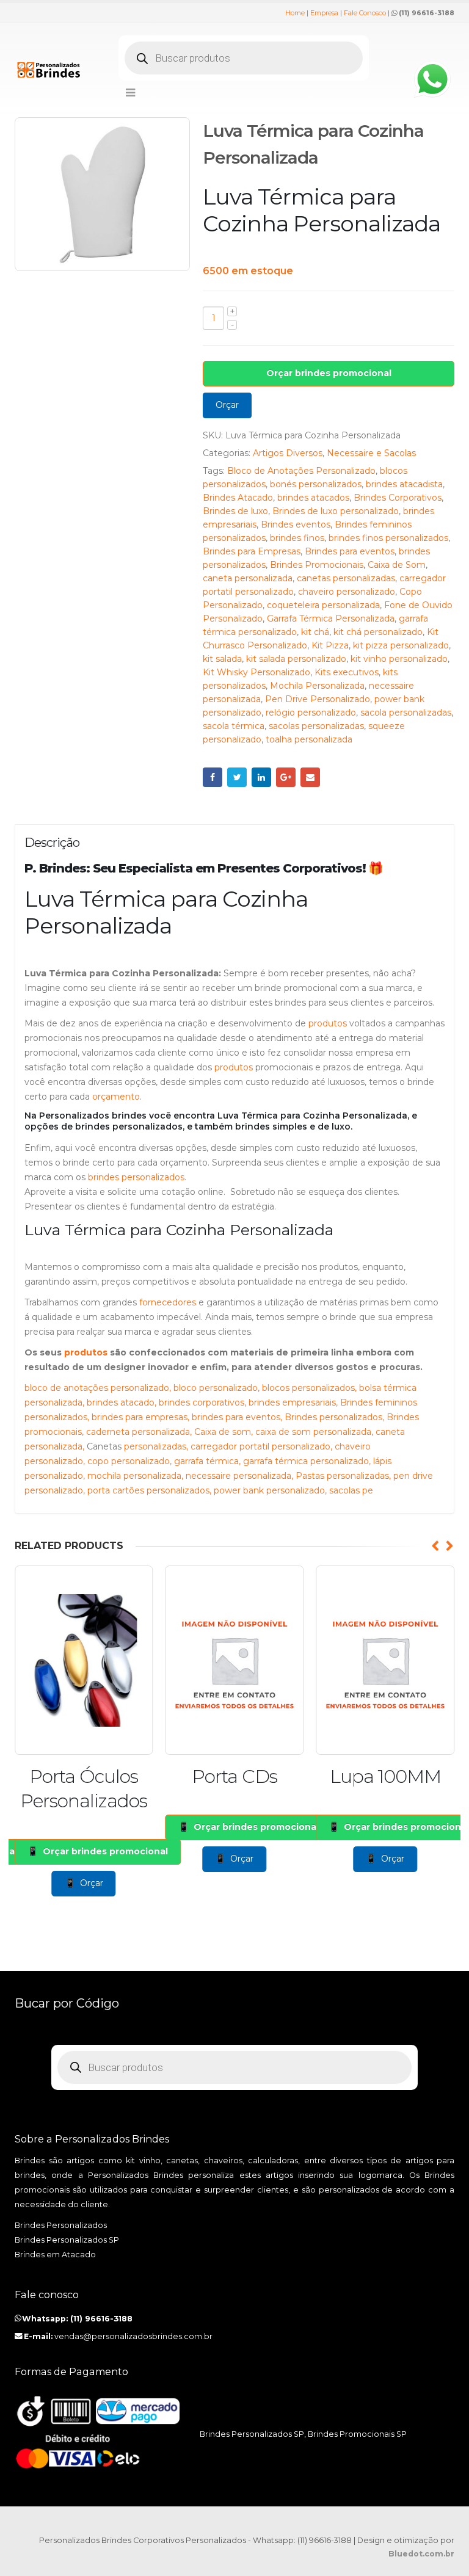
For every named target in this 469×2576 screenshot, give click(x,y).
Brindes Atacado (238, 498)
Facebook (213, 777)
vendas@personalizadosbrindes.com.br (133, 2336)
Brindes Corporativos (398, 498)
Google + (286, 777)
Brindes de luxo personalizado (336, 511)
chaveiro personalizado (347, 592)
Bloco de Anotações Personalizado (301, 471)
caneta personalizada (248, 578)
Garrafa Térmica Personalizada (331, 619)
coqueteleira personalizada (323, 605)
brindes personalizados (136, 1177)
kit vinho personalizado (399, 659)
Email (310, 777)
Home (295, 13)
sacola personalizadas (406, 713)
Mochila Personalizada (317, 686)
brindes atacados (313, 498)
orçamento (116, 1097)
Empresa (324, 13)
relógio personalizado (311, 713)
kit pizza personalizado (401, 645)
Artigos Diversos (288, 453)
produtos (328, 1023)
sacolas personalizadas (316, 726)
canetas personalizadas (346, 578)
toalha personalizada (309, 739)
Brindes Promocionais (317, 565)
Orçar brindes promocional (329, 373)
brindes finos (297, 538)
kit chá (315, 632)
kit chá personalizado (378, 632)
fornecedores (168, 1302)
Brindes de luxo (235, 511)
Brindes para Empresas (252, 551)
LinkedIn (261, 777)
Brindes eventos (296, 524)
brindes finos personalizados (388, 538)
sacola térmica (234, 726)
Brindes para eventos (350, 551)
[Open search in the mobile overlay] (244, 58)
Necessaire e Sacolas (371, 453)
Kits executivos (347, 672)
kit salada (222, 659)
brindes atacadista (404, 484)
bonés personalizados (316, 484)
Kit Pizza (330, 645)
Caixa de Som (397, 565)
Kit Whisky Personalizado (256, 672)
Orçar (227, 405)
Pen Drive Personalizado (318, 699)
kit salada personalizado (296, 659)
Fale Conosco (365, 13)
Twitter (237, 777)
